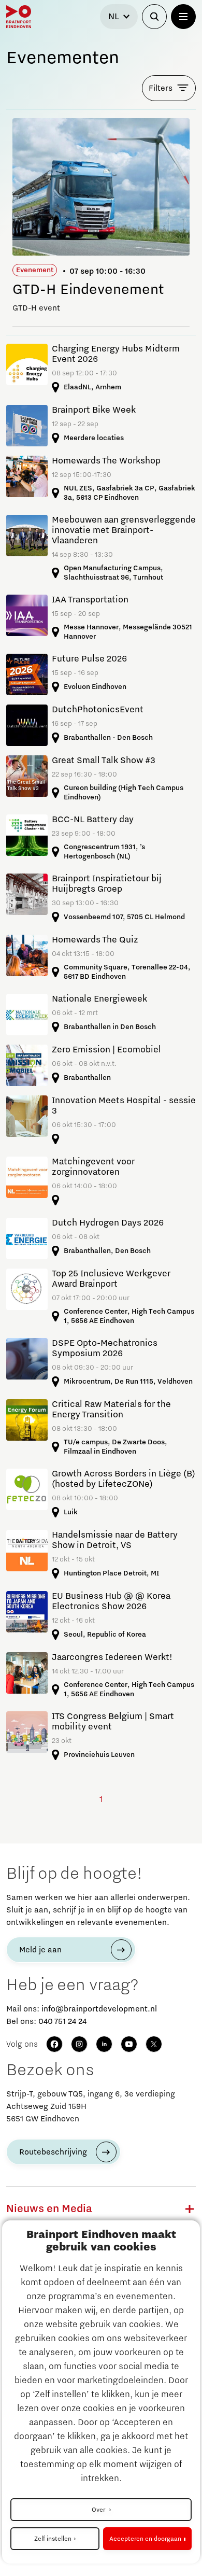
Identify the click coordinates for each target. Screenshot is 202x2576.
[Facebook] (54, 2044)
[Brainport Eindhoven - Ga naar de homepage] (19, 17)
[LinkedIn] (104, 2044)
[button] (190, 2209)
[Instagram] (79, 2044)
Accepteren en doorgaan (145, 2539)
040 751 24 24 (62, 2021)
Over (99, 2510)
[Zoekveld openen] (154, 17)
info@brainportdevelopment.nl (99, 2009)
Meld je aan (40, 1950)
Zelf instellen (53, 2539)
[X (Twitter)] (154, 2044)
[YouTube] (129, 2044)
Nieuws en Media (49, 2209)
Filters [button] (161, 88)
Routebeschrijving (53, 2152)
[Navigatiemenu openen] (183, 17)
